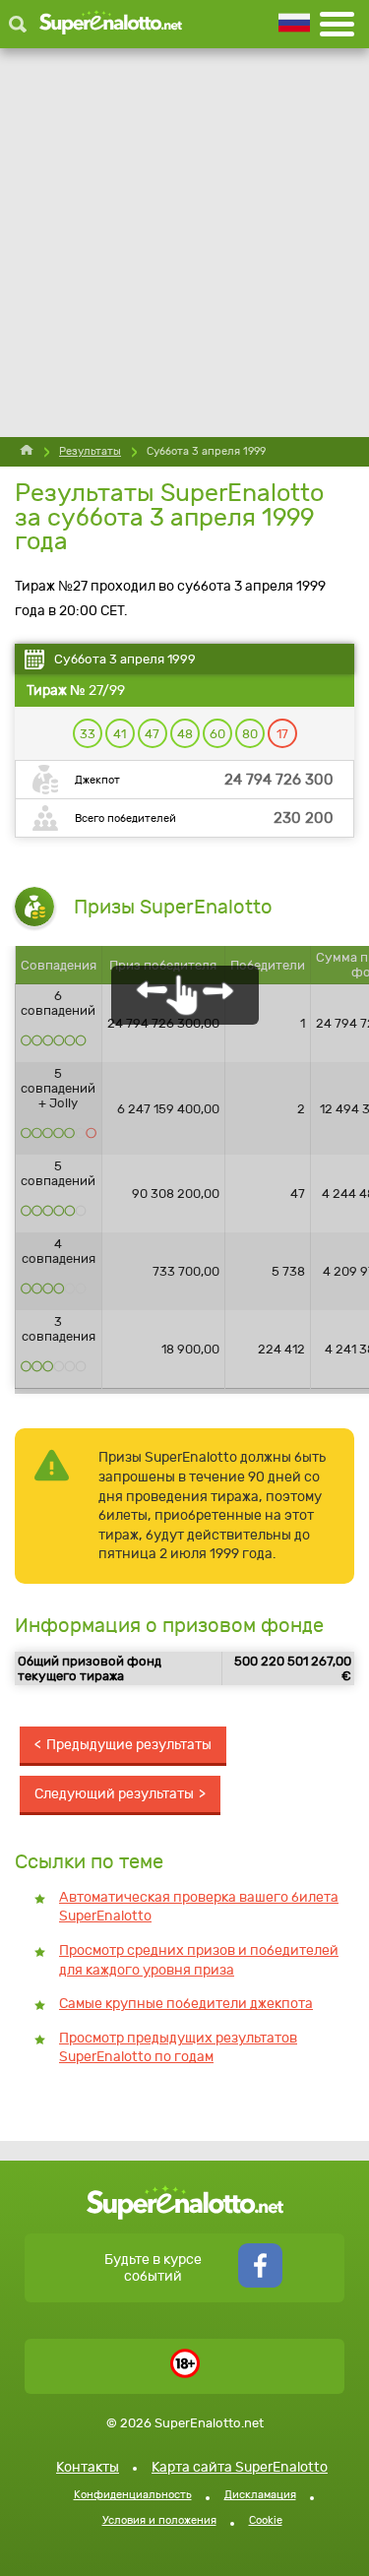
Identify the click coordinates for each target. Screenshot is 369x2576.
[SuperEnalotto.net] (111, 24)
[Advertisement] (184, 243)
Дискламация (260, 2495)
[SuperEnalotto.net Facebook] (260, 2283)
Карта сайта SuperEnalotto (240, 2467)
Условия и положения (159, 2520)
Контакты (88, 2467)
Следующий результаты (114, 1794)
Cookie (266, 2520)
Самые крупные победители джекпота (186, 2004)
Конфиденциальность (133, 2495)
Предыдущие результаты (129, 1745)
